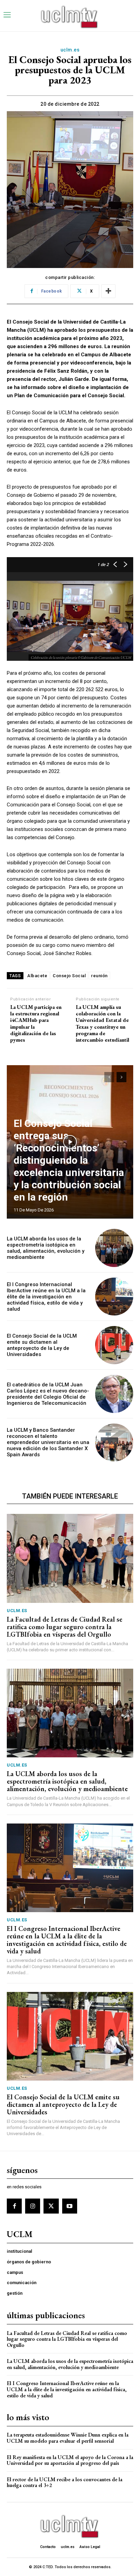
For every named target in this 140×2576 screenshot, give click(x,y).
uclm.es (70, 50)
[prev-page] (109, 1077)
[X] (51, 2206)
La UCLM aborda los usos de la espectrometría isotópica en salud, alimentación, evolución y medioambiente (46, 1248)
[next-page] (121, 1077)
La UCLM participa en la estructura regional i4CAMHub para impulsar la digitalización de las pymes (36, 1023)
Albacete (37, 976)
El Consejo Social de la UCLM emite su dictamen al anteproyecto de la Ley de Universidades (42, 1345)
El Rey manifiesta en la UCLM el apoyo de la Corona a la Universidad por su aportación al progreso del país (70, 2460)
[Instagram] (33, 2206)
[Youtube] (70, 2206)
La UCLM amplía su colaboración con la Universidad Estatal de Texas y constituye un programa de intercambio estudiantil (102, 1023)
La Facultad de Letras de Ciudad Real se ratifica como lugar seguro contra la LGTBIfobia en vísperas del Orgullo (65, 1627)
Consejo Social (69, 976)
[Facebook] (14, 2206)
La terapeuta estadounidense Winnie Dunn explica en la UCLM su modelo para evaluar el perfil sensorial (68, 2438)
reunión (99, 976)
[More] (108, 291)
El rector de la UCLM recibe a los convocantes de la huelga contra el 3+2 (65, 2482)
